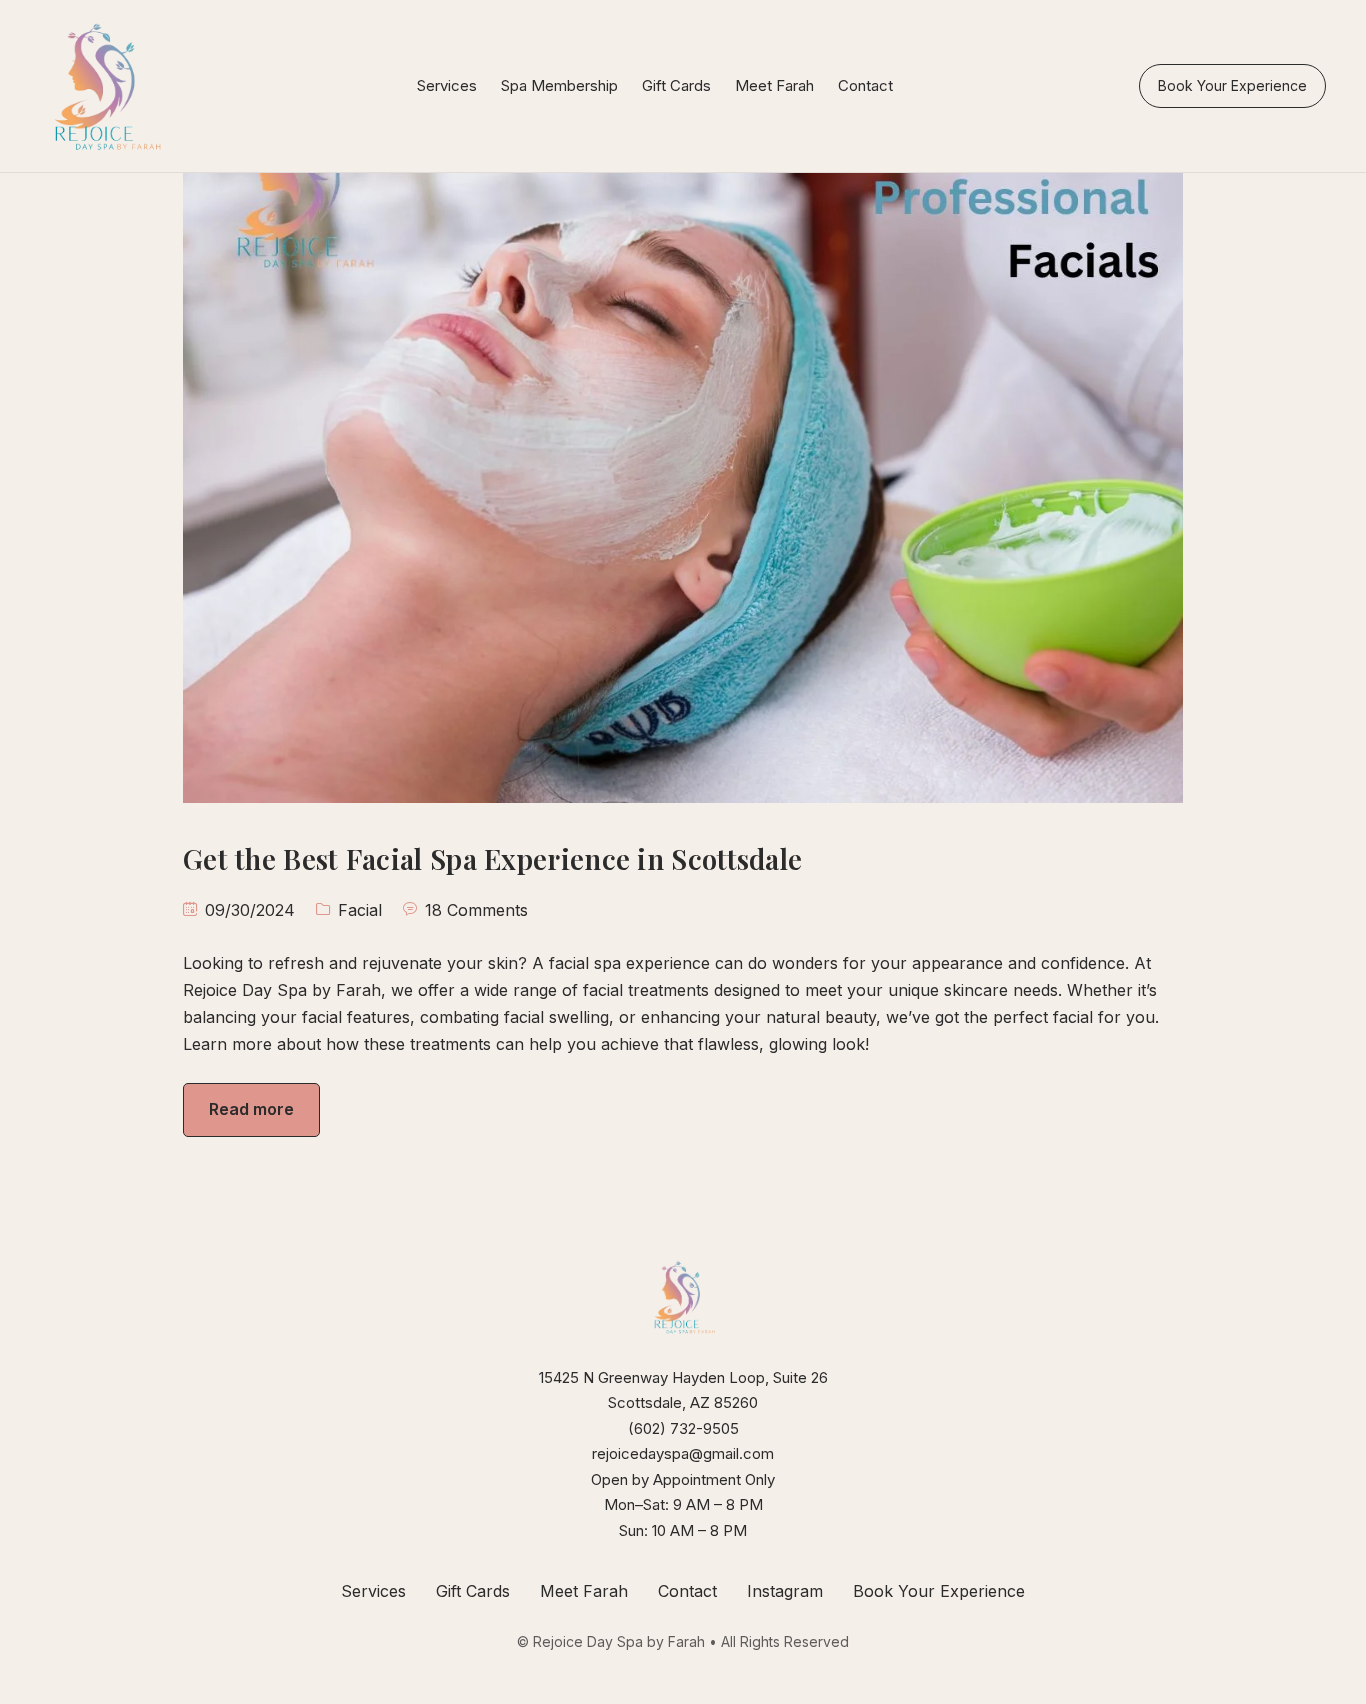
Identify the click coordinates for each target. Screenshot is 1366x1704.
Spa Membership (559, 85)
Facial (360, 910)
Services (447, 85)
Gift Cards (676, 85)
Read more (251, 1109)
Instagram (785, 1591)
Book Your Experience (1232, 85)
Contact (865, 85)
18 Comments (476, 910)
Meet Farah (774, 85)
